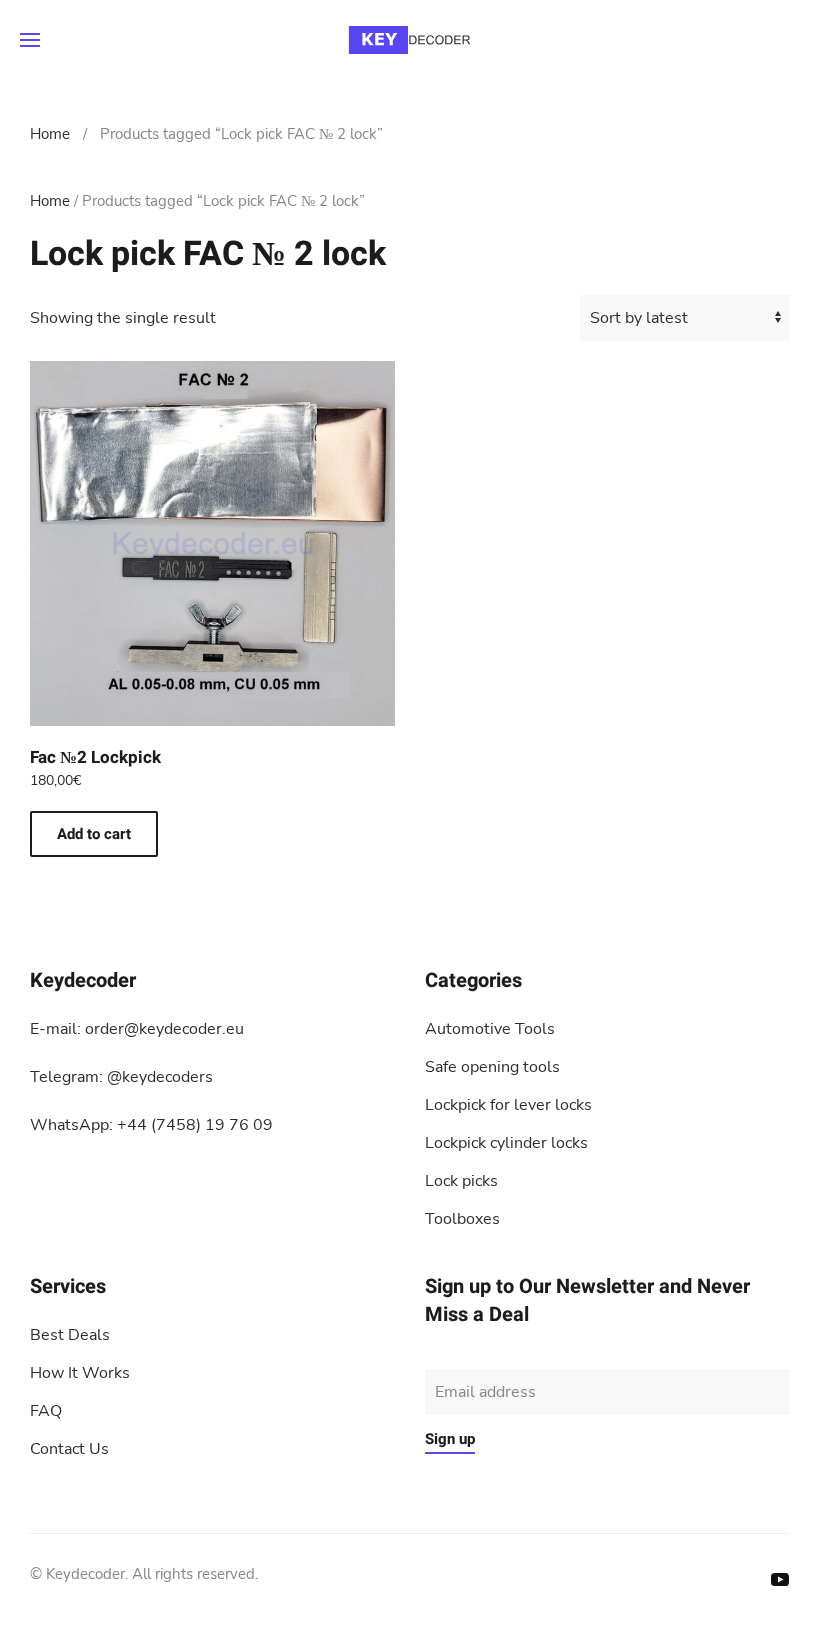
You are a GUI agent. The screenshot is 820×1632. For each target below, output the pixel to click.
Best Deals (70, 1335)
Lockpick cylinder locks (506, 1143)
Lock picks (461, 1181)
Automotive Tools (490, 1029)
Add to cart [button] (94, 834)
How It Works (80, 1373)
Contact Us (69, 1449)
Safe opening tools (492, 1067)
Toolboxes (462, 1219)
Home (50, 134)
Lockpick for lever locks (508, 1105)
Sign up (450, 1439)
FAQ (46, 1411)
